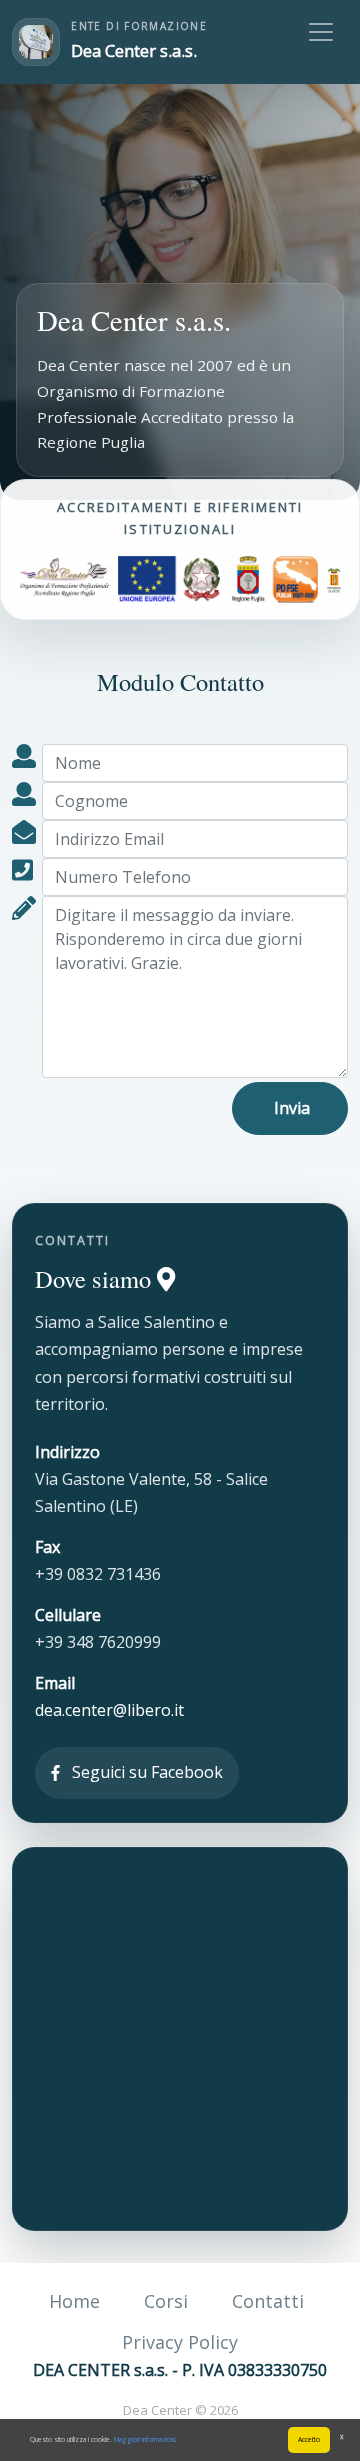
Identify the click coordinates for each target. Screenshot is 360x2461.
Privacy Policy (180, 2342)
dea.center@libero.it (109, 1710)
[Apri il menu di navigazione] (321, 32)
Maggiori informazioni (144, 2439)
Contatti (268, 2301)
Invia (290, 1108)
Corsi (166, 2301)
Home (74, 2301)
